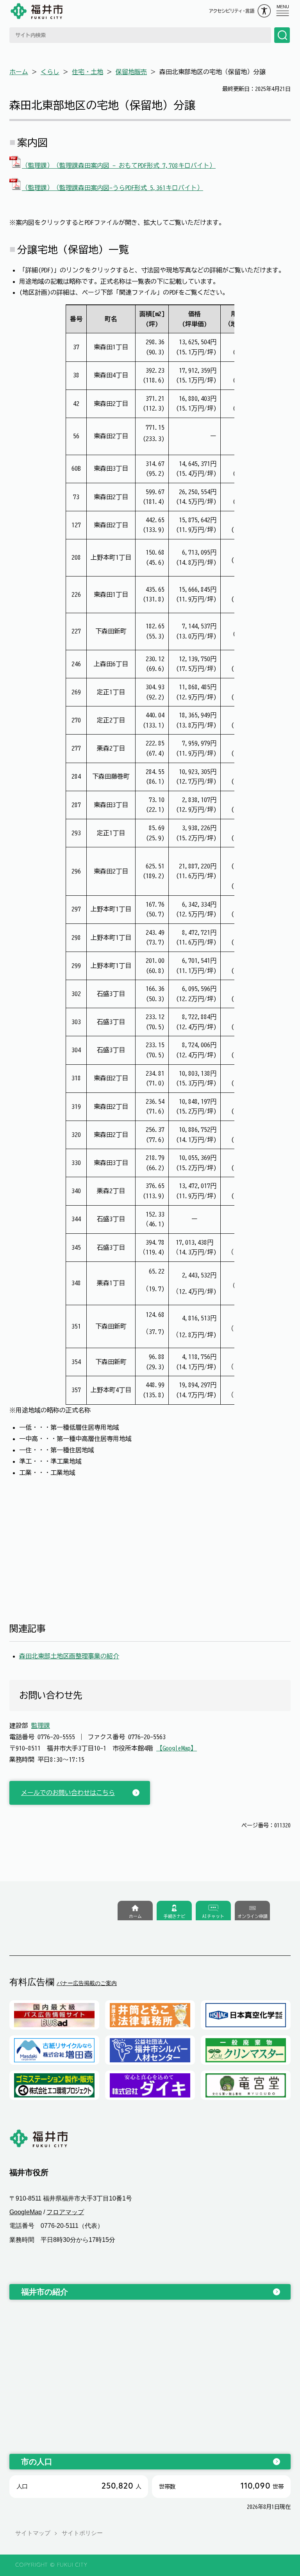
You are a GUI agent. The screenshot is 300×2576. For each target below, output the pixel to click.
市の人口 (37, 2462)
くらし (50, 72)
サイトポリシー (82, 2533)
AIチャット (213, 1916)
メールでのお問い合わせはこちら (68, 1793)
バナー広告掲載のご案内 (87, 1983)
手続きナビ (174, 1916)
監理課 (41, 1726)
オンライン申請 (253, 1916)
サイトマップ (33, 2533)
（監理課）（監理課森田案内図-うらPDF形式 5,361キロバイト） (112, 188)
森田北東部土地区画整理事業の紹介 (69, 1656)
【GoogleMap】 (177, 1748)
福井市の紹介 (45, 2292)
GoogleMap (26, 2212)
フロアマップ (65, 2212)
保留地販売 (131, 72)
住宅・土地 (87, 72)
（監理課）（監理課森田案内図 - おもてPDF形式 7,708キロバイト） (119, 165)
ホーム (19, 72)
